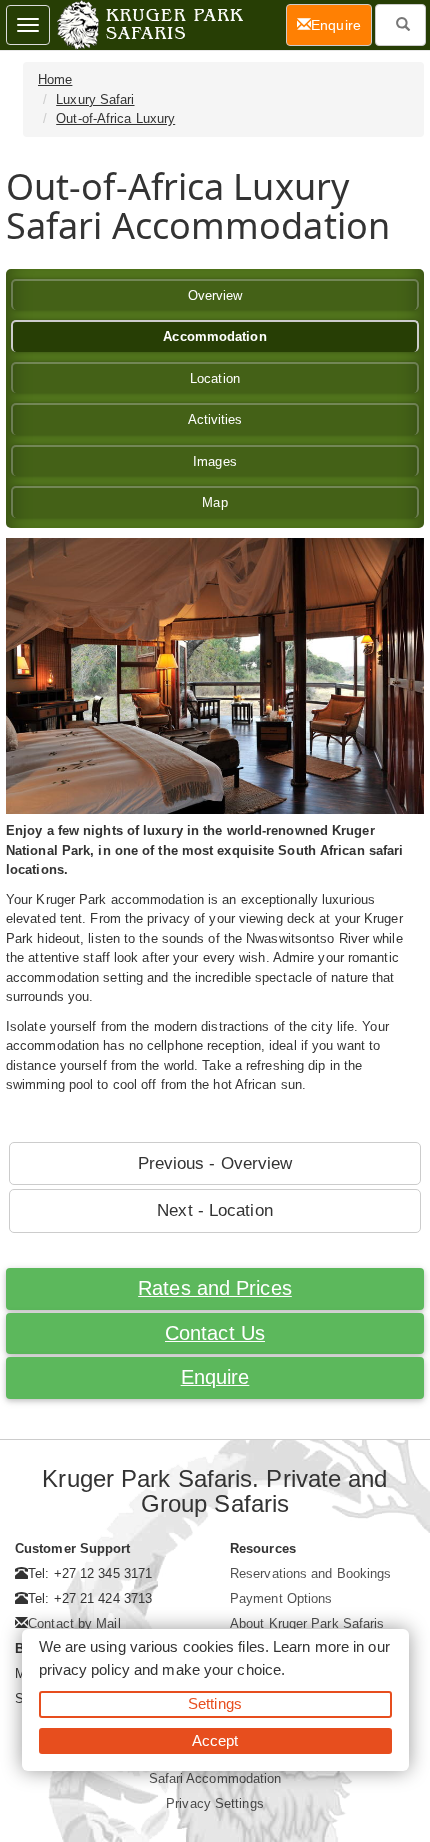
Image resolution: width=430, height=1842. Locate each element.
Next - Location (215, 1210)
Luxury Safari (95, 99)
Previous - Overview (215, 1163)
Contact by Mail (74, 1623)
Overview (215, 295)
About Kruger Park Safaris (307, 1623)
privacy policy (84, 1669)
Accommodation (214, 336)
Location (215, 378)
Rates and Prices (215, 1288)
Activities (215, 419)
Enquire (215, 1377)
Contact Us (215, 1333)
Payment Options (281, 1598)
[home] (149, 25)
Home (55, 79)
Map (214, 502)
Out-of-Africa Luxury (115, 118)
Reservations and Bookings (311, 1573)
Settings (215, 1703)
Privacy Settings (215, 1803)
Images (215, 461)
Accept (215, 1740)
